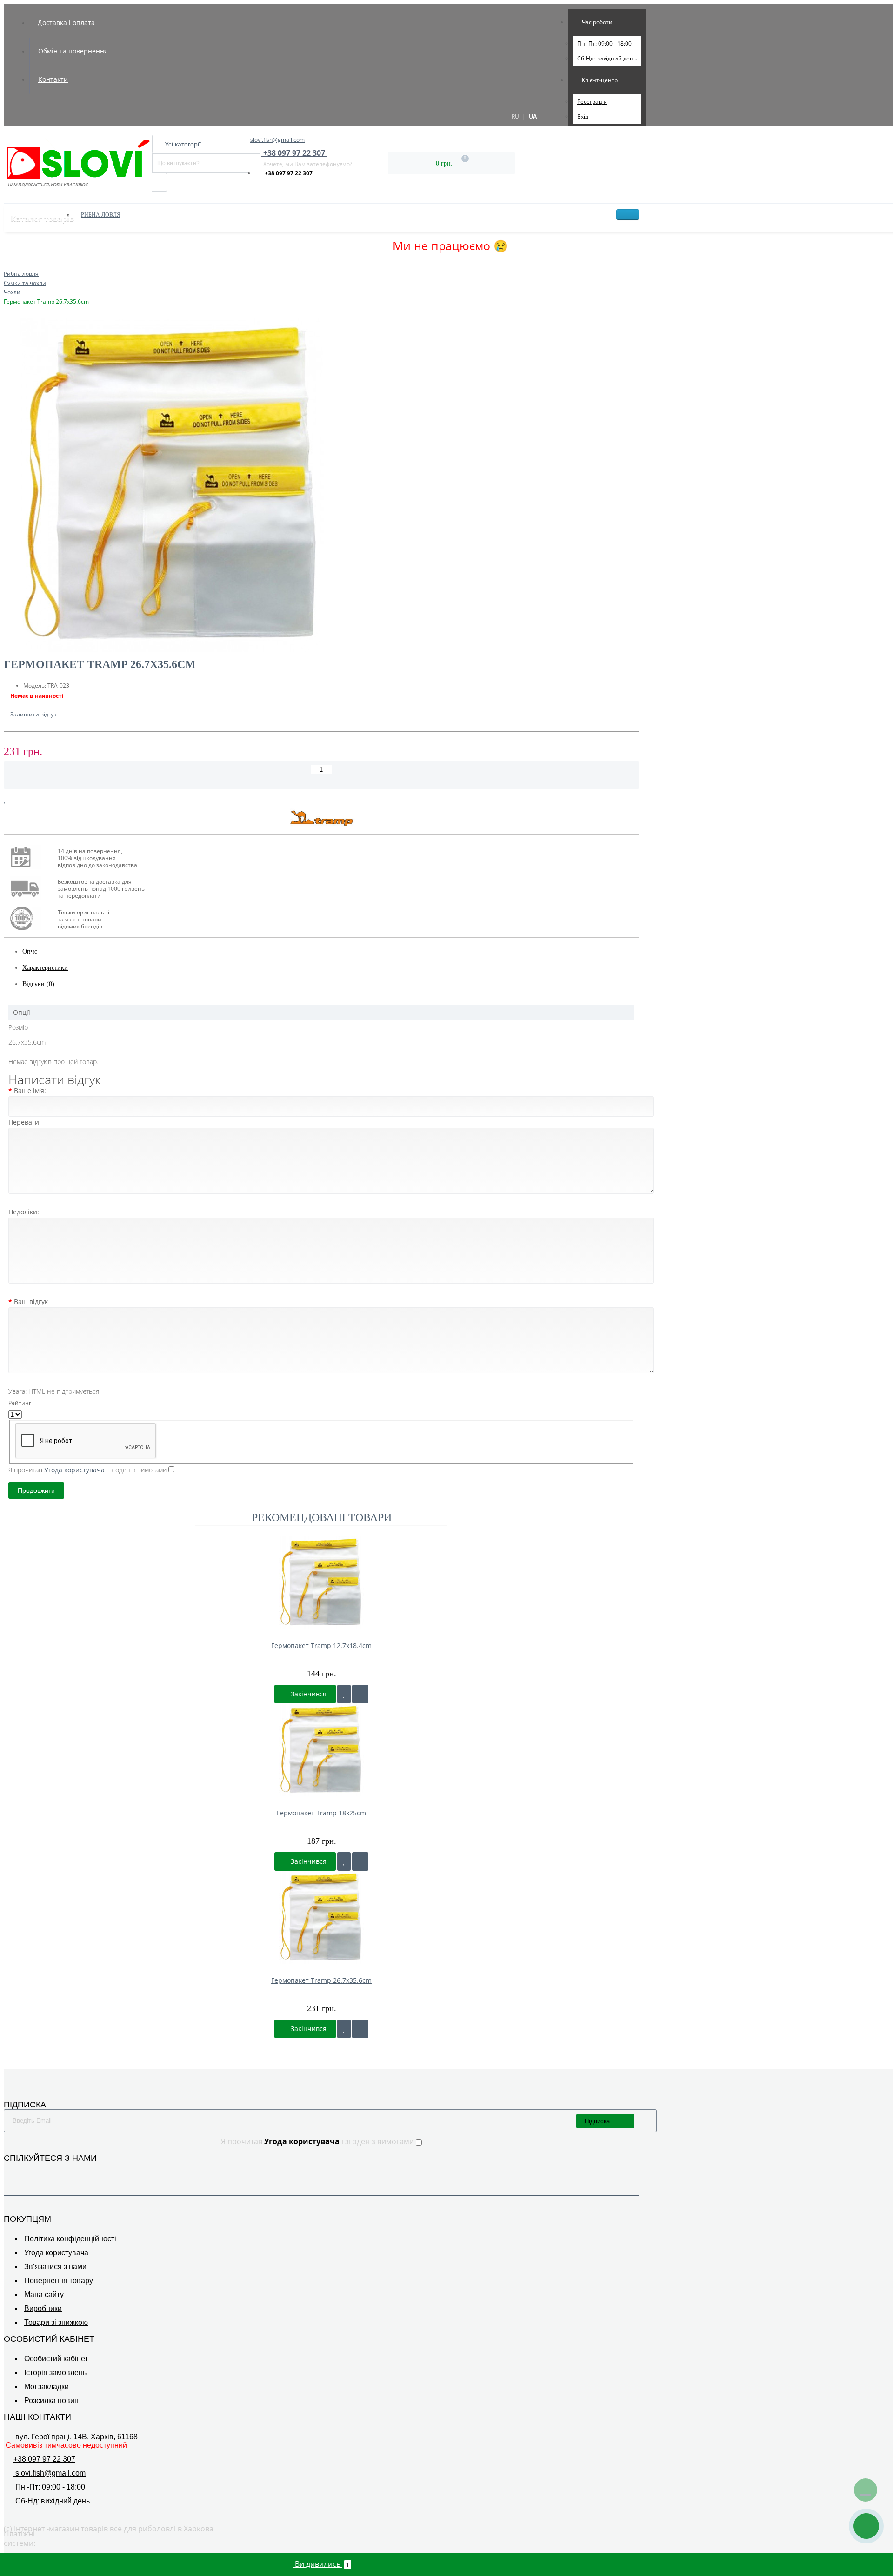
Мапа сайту (44, 2295)
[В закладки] (5, 800)
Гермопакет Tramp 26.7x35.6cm (321, 1980)
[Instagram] (22, 2172)
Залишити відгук (33, 714)
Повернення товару (59, 2281)
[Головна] (7, 264)
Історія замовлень (55, 2373)
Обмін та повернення (73, 51)
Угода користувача (56, 2253)
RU (515, 116)
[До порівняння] (360, 1694)
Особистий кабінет (56, 2359)
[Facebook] (9, 2172)
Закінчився (308, 1694)
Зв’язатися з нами (55, 2267)
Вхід (583, 116)
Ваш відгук (31, 1301)
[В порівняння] (13, 800)
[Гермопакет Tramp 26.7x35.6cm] (321, 486)
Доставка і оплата (66, 23)
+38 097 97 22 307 (289, 173)
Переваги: (25, 1122)
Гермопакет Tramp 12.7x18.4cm (321, 1646)
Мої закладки (47, 2387)
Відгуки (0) (38, 984)
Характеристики (45, 968)
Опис (30, 951)
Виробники (43, 2308)
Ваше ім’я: (30, 1090)
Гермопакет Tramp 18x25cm (321, 1813)
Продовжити (36, 1490)
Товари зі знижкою (56, 2322)
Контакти (53, 79)
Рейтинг (20, 1403)
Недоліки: (24, 1212)
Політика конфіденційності (70, 2239)
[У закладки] (344, 1694)
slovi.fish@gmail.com (277, 140)
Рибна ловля (101, 215)
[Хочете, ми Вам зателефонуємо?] (866, 2526)
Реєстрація (592, 102)
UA (533, 116)
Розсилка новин (51, 2401)
